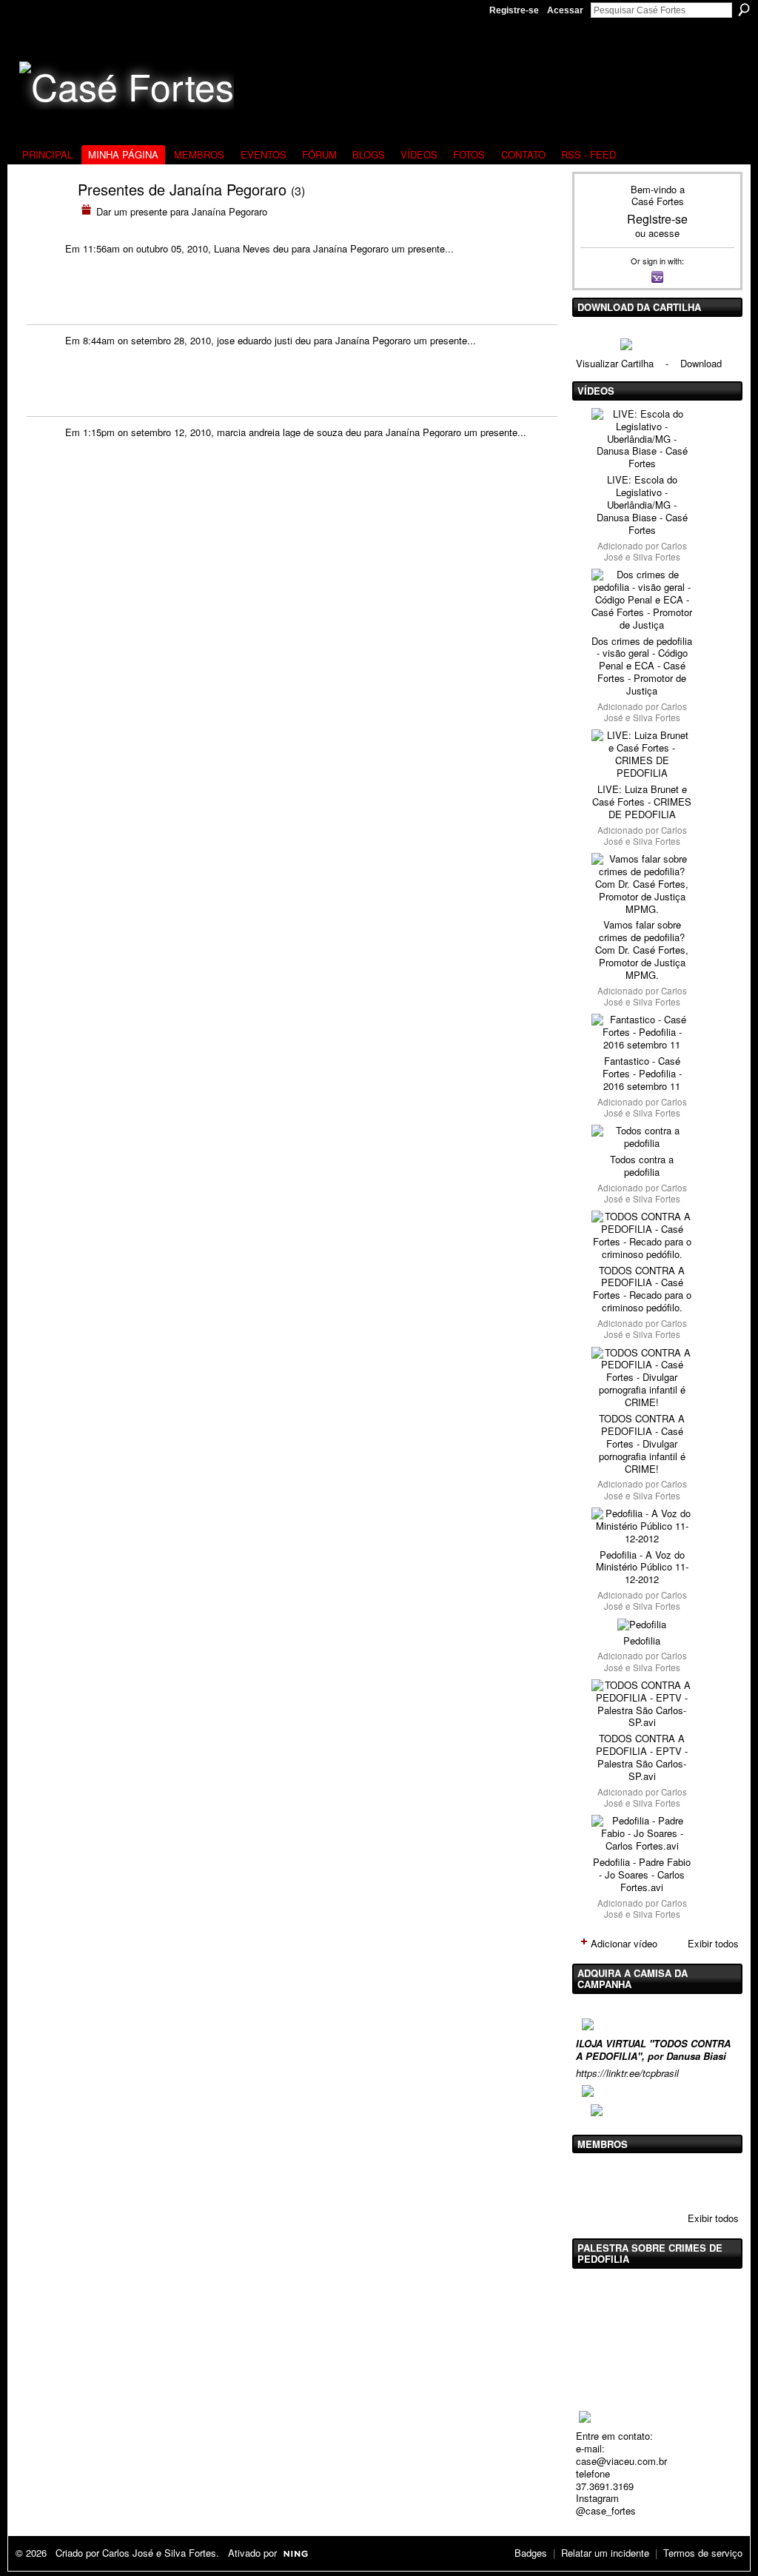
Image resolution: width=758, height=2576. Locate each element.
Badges (531, 2553)
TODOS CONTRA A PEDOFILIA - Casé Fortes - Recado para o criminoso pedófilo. (642, 1289)
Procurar (744, 10)
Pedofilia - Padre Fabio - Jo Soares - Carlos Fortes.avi (642, 1874)
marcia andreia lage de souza (280, 432)
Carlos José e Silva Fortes (645, 551)
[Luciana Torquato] (707, 2181)
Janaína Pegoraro (351, 248)
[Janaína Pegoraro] (39, 218)
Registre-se (514, 10)
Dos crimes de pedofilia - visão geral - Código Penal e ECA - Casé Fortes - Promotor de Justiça (642, 666)
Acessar (565, 10)
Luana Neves (242, 248)
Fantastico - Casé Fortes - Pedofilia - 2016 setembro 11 (642, 1073)
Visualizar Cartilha (615, 363)
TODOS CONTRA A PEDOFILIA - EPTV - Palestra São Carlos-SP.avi (642, 1757)
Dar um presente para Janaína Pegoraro (182, 211)
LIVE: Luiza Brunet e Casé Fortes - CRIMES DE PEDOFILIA (642, 802)
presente (426, 248)
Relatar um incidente (605, 2553)
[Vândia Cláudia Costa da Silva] (631, 2181)
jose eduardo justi (255, 340)
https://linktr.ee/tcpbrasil (627, 2073)
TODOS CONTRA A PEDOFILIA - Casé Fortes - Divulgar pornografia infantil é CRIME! (642, 1443)
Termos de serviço (703, 2553)
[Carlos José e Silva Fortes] (594, 2181)
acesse (664, 233)
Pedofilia (642, 1640)
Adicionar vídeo (624, 1943)
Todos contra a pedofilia (642, 1165)
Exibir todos (713, 1943)
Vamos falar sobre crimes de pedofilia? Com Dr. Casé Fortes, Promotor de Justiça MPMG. (642, 950)
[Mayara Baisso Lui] (669, 2181)
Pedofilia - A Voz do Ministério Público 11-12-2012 (642, 1567)
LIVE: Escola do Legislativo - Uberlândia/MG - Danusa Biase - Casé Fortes (642, 505)
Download (701, 363)
